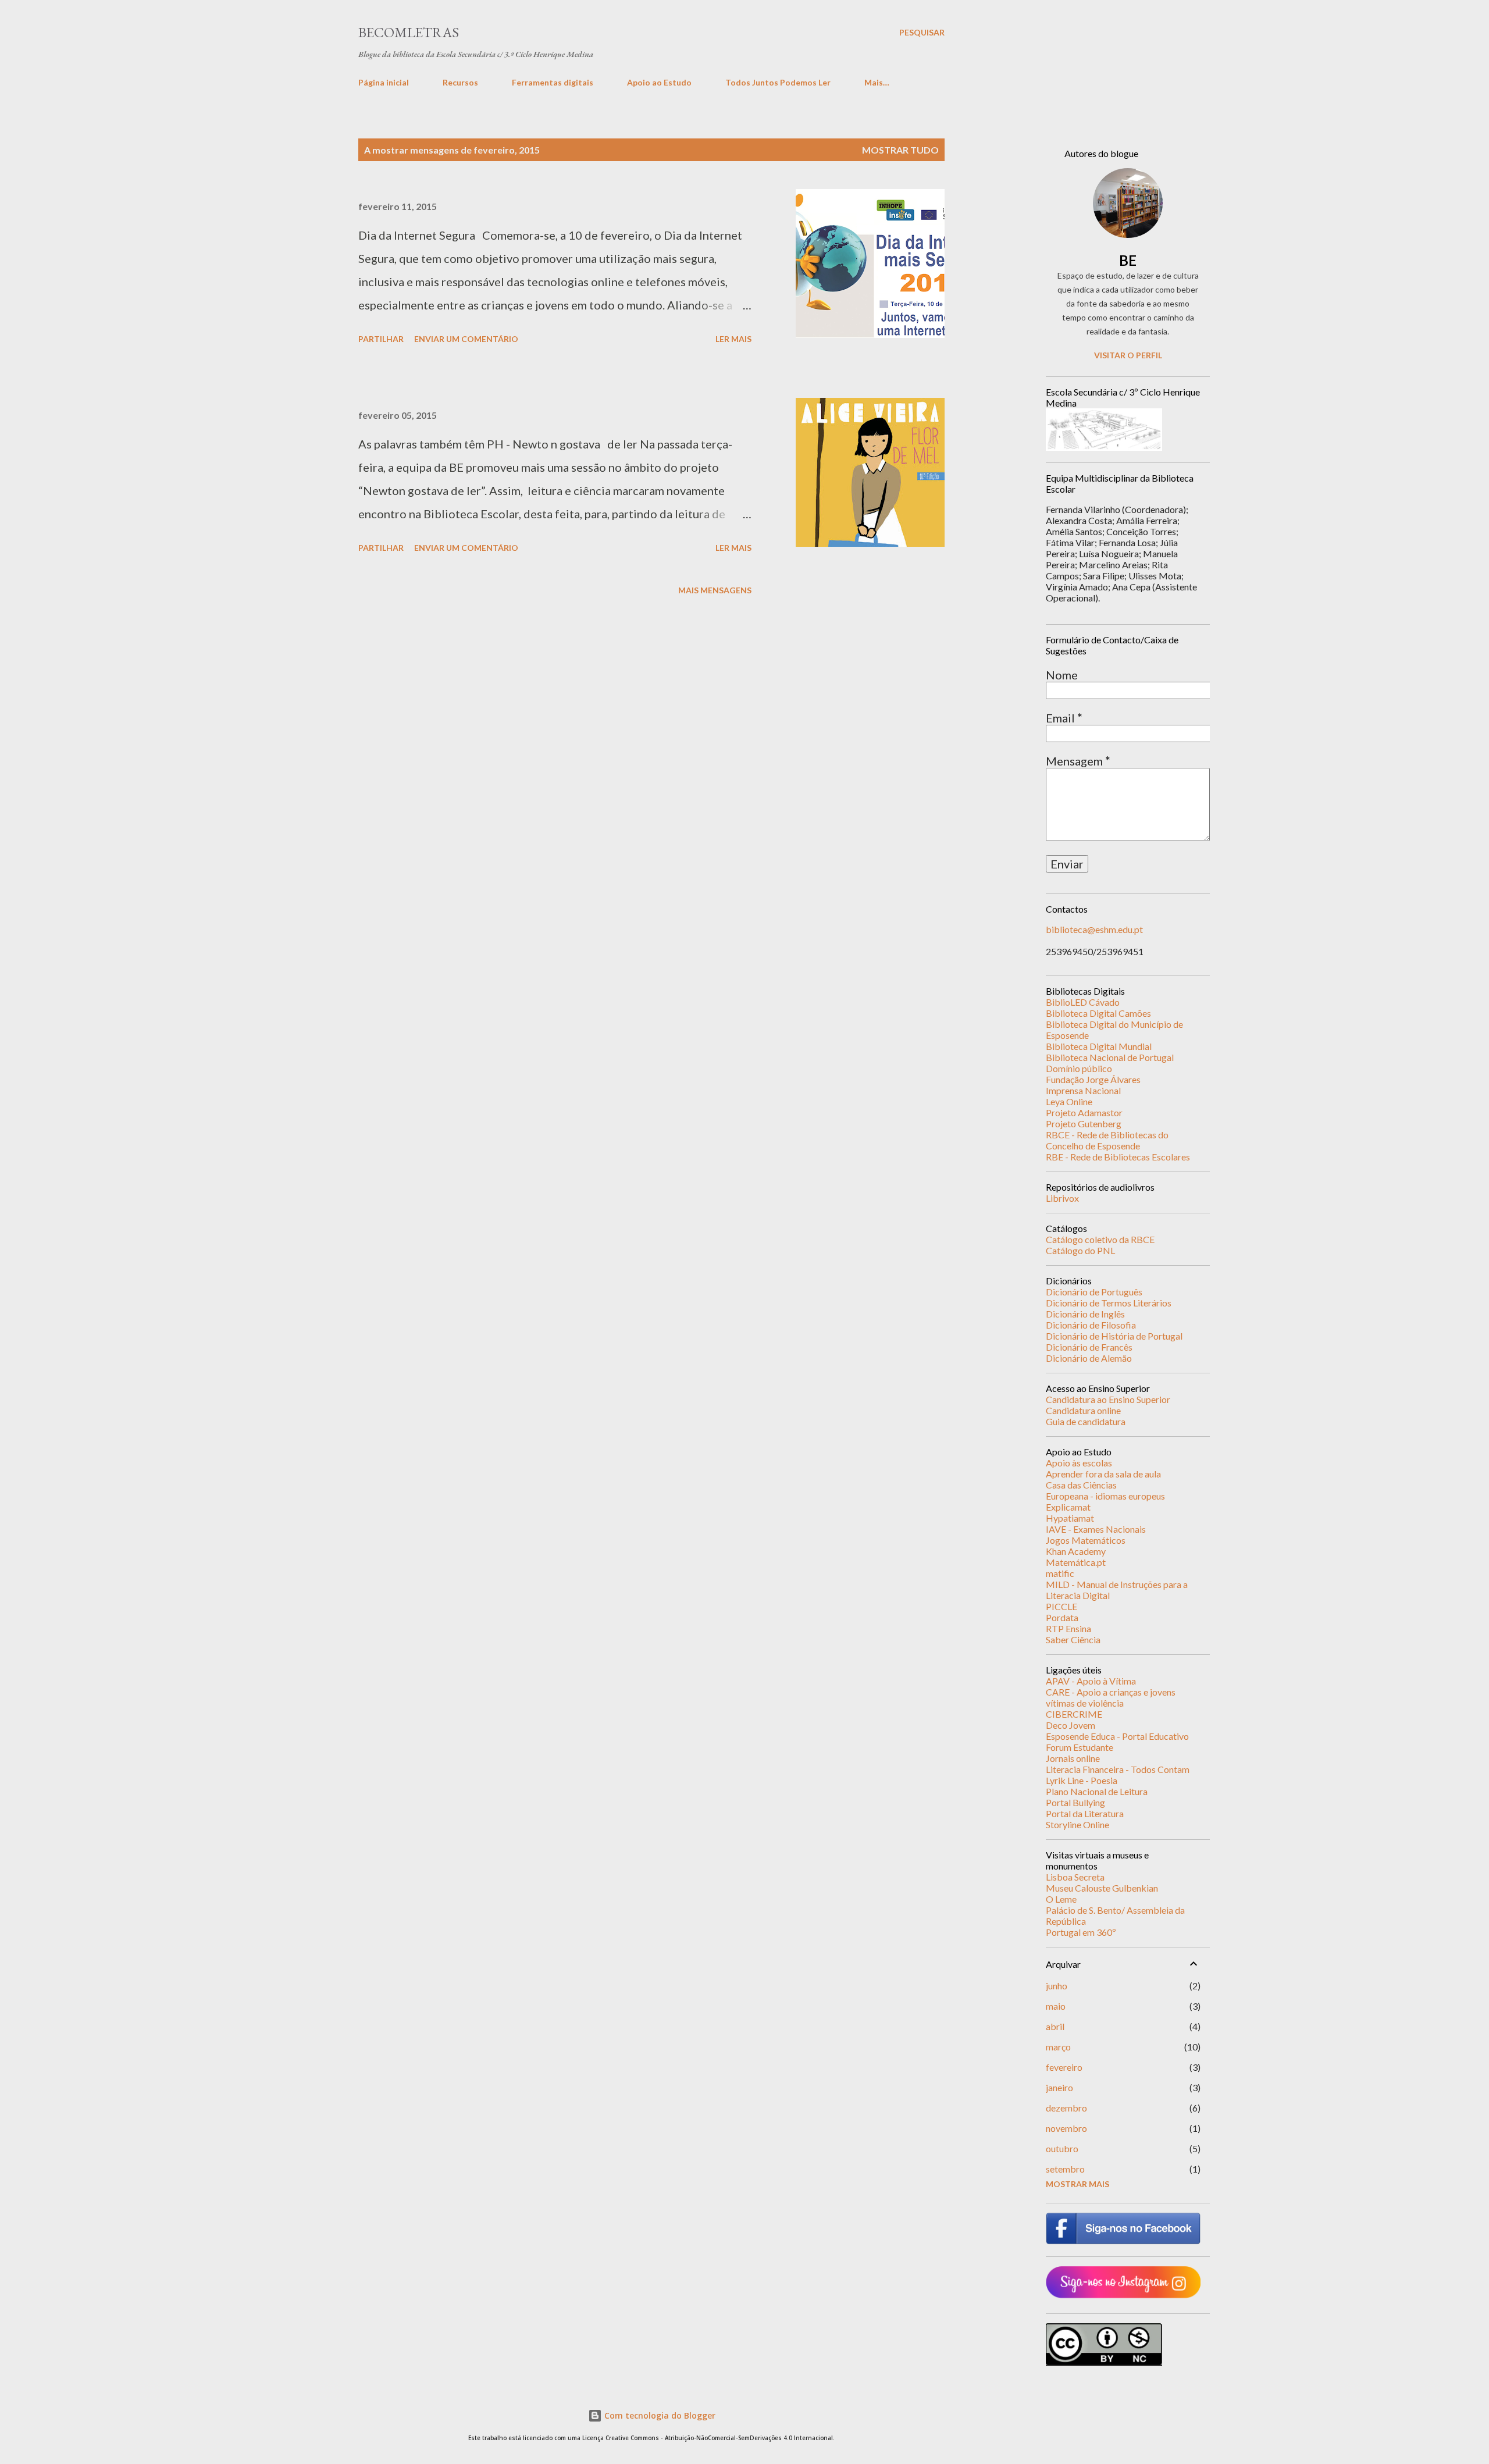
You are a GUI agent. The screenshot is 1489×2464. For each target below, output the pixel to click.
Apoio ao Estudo (659, 82)
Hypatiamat (1070, 1518)
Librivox (1062, 1198)
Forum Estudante (1080, 1747)
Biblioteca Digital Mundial (1099, 1046)
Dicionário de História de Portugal (1114, 1336)
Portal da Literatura (1085, 1813)
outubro (1062, 2148)
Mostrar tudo (900, 150)
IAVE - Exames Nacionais (1096, 1529)
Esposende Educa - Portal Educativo (1117, 1736)
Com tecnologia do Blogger (659, 2415)
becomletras (409, 32)
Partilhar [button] (381, 339)
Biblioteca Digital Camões (1098, 1013)
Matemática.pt (1076, 1562)
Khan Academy (1076, 1551)
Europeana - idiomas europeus (1105, 1496)
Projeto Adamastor (1084, 1112)
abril (1055, 2026)
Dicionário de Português (1094, 1292)
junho (1057, 1986)
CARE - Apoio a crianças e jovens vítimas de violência (1111, 1697)
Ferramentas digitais (553, 82)
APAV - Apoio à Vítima (1091, 1681)
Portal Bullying (1075, 1802)
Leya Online (1069, 1101)
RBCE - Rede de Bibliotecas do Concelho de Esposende (1107, 1140)
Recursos (460, 82)
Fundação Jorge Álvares (1093, 1079)
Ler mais (733, 339)
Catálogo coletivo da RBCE (1100, 1239)
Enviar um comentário (466, 339)
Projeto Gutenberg (1084, 1124)
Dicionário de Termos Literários (1109, 1303)
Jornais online (1073, 1758)
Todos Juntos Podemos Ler (778, 82)
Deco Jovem (1071, 1725)
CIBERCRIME (1074, 1714)
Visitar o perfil (1128, 355)
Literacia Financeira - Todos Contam (1118, 1769)
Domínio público (1079, 1068)
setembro (1065, 2169)
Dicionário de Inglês (1085, 1314)
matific (1060, 1573)
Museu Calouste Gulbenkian (1102, 1888)
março (1058, 2047)
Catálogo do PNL (1080, 1250)
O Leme (1061, 1899)
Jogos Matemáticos (1086, 1540)
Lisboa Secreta (1075, 1877)
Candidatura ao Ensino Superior (1108, 1399)
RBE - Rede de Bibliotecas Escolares (1118, 1157)
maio (1056, 2006)
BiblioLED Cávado (1083, 1002)
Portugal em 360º (1081, 1932)
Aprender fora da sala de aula (1103, 1474)
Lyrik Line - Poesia (1082, 1780)
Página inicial (384, 82)
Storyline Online (1077, 1824)
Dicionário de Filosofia (1091, 1325)
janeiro (1059, 2087)
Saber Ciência (1073, 1639)
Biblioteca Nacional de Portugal (1110, 1057)
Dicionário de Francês (1089, 1347)
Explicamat (1068, 1507)
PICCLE (1061, 1606)
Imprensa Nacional (1083, 1090)
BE (1128, 260)
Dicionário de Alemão (1089, 1358)
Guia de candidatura (1086, 1421)
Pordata (1062, 1617)
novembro (1066, 2128)
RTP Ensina (1068, 1628)
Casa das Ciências (1081, 1485)
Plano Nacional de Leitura (1097, 1791)
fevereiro (1064, 2067)
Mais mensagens (715, 590)
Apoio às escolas (1079, 1463)
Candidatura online (1083, 1410)
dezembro (1066, 2108)
